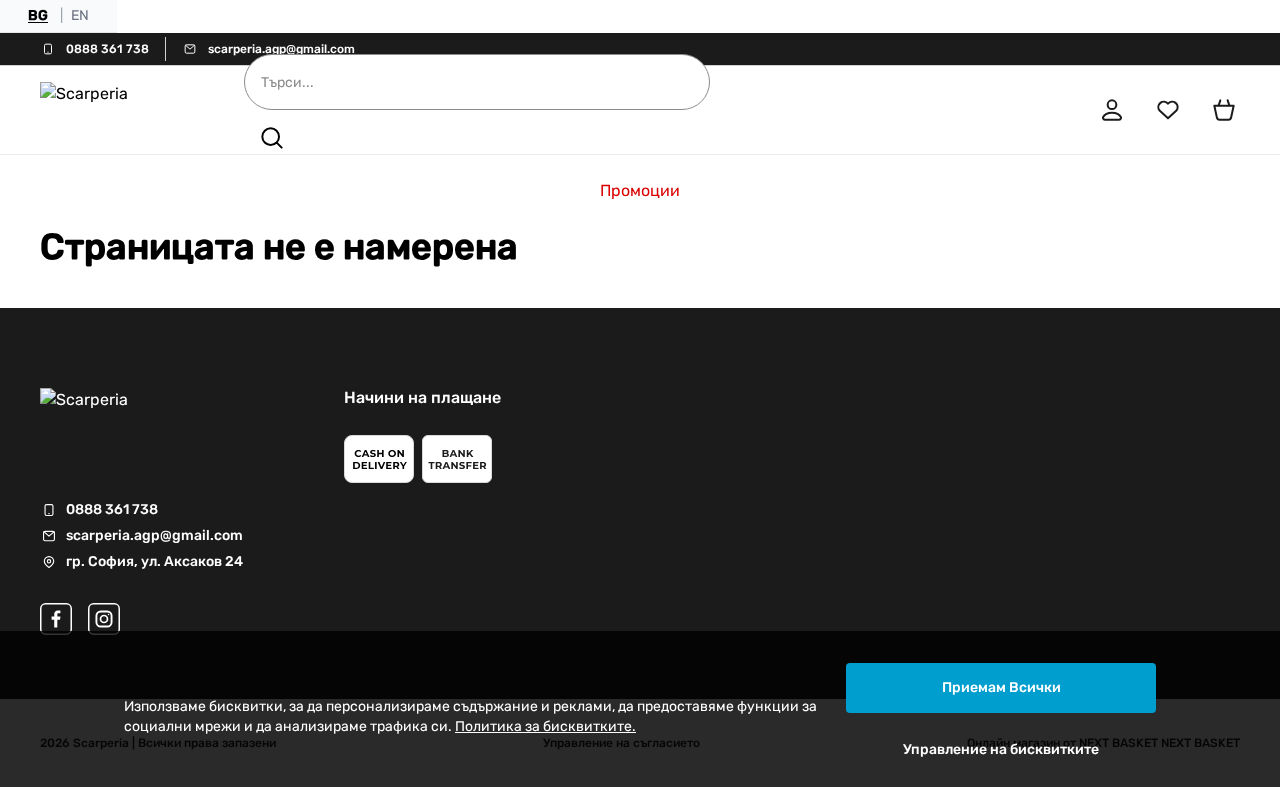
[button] (272, 138)
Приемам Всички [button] (1001, 687)
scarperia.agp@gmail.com (281, 49)
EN (80, 15)
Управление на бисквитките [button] (1001, 749)
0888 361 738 (107, 49)
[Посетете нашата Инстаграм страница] (104, 619)
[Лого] (114, 110)
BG (38, 15)
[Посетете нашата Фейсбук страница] (56, 619)
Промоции (640, 190)
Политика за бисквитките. (545, 726)
